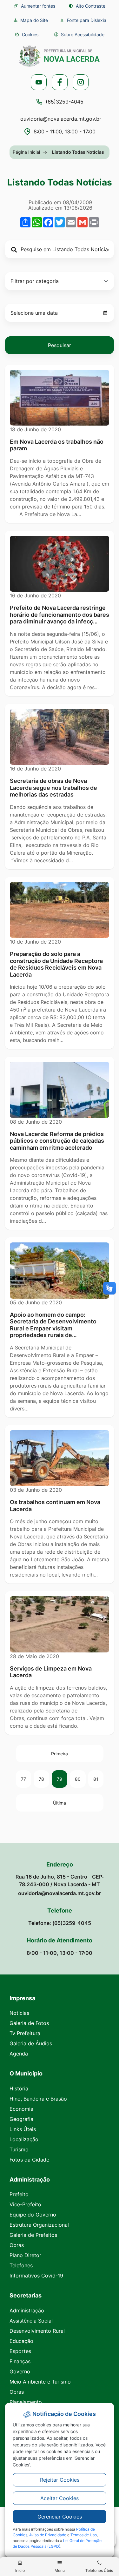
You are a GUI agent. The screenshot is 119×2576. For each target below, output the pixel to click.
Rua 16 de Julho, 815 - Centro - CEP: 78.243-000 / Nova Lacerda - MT (60, 1880)
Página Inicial (26, 152)
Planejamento (26, 2402)
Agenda (19, 2054)
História (19, 2088)
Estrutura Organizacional (39, 2225)
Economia (21, 2109)
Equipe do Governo (33, 2215)
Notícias (19, 2013)
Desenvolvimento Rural (37, 2331)
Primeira (60, 1754)
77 (23, 1779)
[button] (27, 34)
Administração (27, 2310)
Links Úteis (23, 2129)
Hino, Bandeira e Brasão (38, 2099)
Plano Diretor (25, 2255)
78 (41, 1779)
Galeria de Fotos (29, 2023)
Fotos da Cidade (29, 2160)
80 (78, 1779)
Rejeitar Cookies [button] (60, 2480)
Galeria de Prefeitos (33, 2235)
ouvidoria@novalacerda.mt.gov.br (61, 119)
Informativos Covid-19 (36, 2276)
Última (60, 1803)
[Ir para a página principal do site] (60, 56)
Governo (20, 2371)
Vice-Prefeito (25, 2204)
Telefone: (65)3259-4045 (60, 1923)
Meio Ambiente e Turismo (40, 2382)
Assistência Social (31, 2321)
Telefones (21, 2265)
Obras (17, 2245)
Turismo (19, 2149)
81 (96, 1779)
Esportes (20, 2351)
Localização (24, 2139)
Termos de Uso (84, 2535)
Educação (21, 2341)
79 (60, 1779)
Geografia (21, 2119)
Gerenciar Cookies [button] (60, 2517)
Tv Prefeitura (25, 2033)
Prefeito (19, 2194)
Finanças (20, 2361)
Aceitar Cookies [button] (60, 2498)
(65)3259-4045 (65, 102)
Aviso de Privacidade (48, 2535)
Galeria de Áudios (31, 2043)
